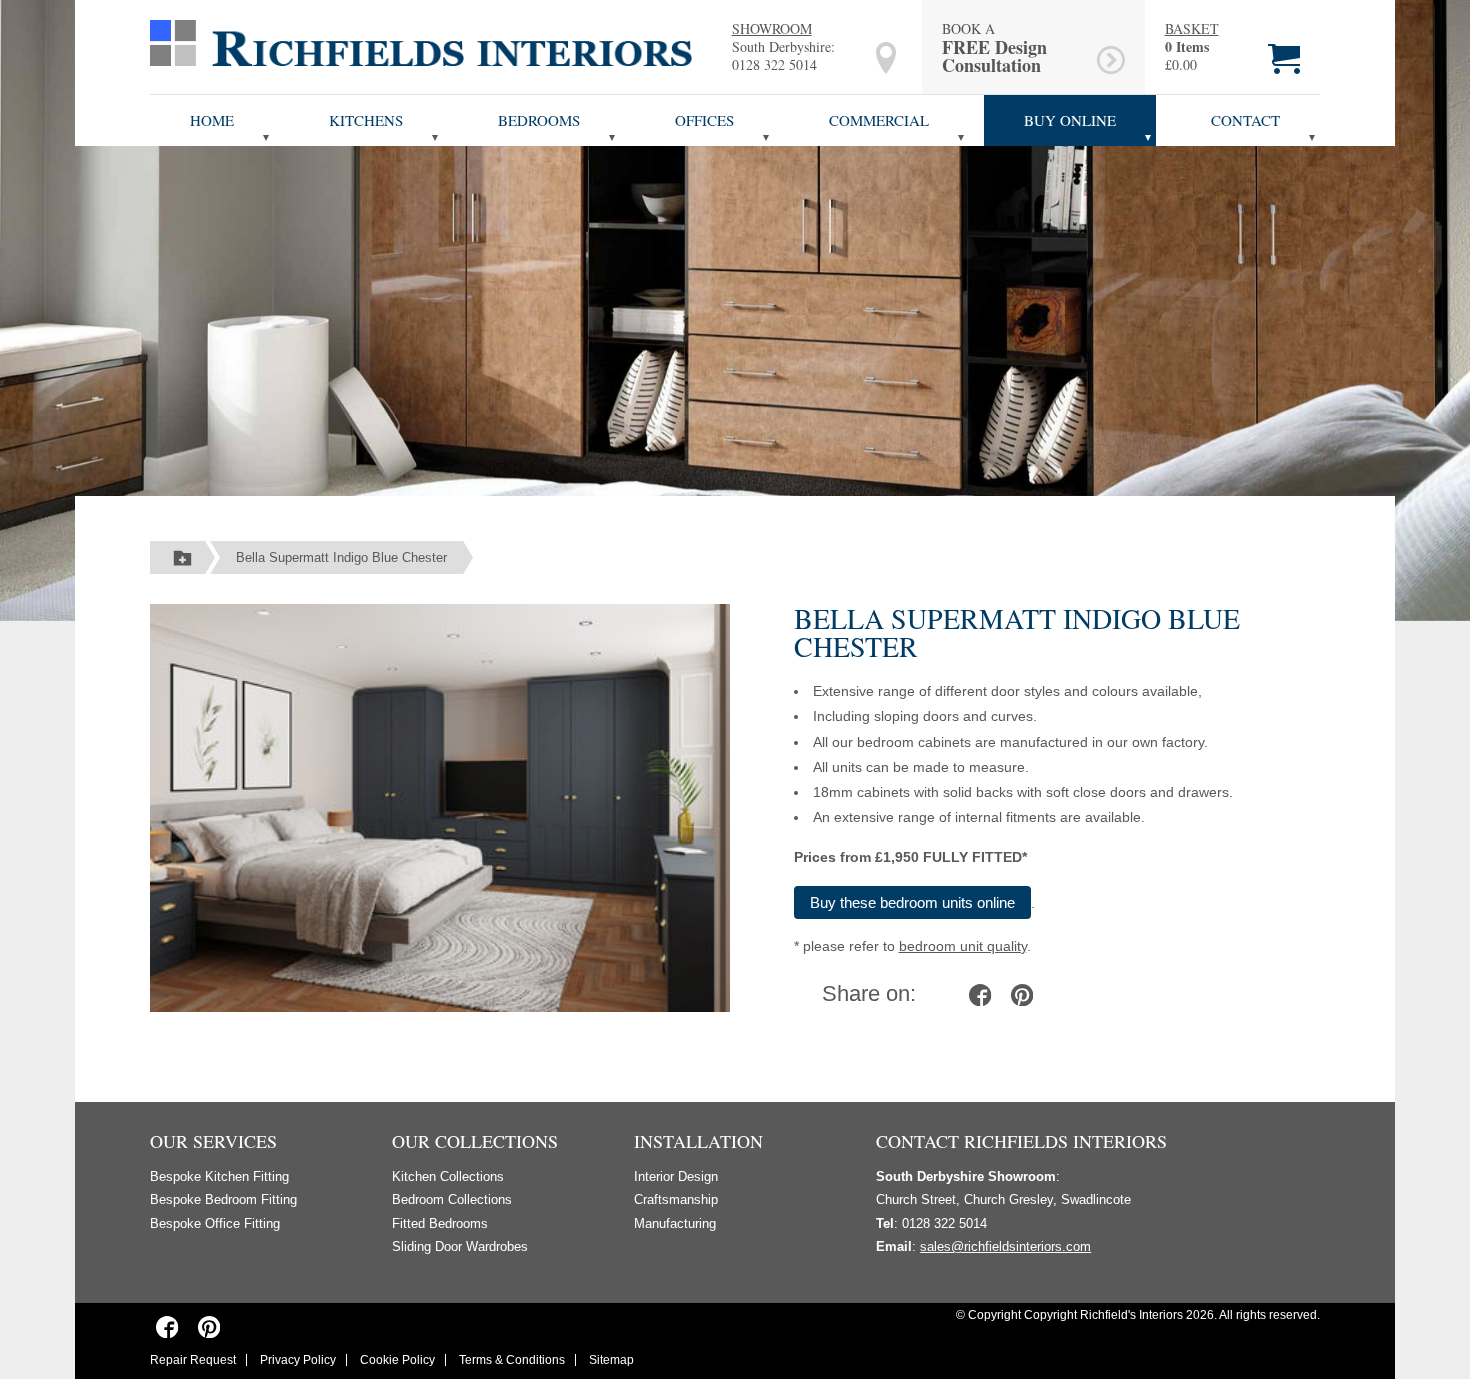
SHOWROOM (772, 28)
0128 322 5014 (774, 64)
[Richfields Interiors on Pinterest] (208, 1326)
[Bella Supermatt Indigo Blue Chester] (440, 807)
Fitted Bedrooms (440, 1223)
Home (212, 120)
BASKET (1192, 29)
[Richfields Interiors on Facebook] (167, 1326)
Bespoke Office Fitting (215, 1223)
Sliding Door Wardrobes (460, 1246)
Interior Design (676, 1176)
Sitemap (611, 1360)
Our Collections (475, 1141)
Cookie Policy (397, 1360)
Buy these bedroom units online (912, 902)
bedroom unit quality (963, 946)
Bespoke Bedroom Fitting (223, 1199)
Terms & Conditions (512, 1360)
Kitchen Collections (448, 1176)
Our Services (213, 1141)
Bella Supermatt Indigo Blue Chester (341, 557)
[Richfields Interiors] (421, 42)
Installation (698, 1141)
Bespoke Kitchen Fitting (219, 1176)
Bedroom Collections (452, 1199)
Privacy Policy (298, 1360)
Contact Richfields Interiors (1021, 1141)
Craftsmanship (676, 1199)
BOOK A (994, 47)
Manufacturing (675, 1223)
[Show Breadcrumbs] (182, 558)
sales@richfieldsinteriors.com (1005, 1246)
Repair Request (193, 1360)
